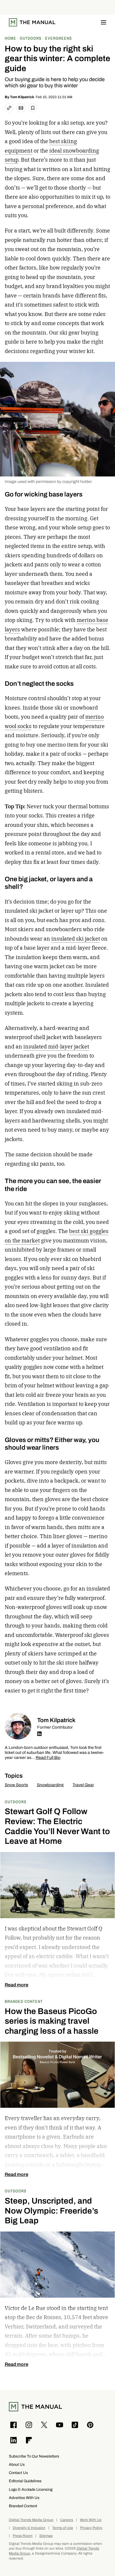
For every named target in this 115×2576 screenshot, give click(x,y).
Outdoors (16, 1802)
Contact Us (18, 2473)
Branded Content (24, 2001)
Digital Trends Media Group (31, 2520)
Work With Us (91, 2520)
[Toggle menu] (103, 22)
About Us (17, 2464)
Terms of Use (63, 2528)
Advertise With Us (24, 2498)
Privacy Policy (91, 2528)
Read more (17, 1985)
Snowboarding (50, 1785)
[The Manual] (32, 22)
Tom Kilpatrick (22, 97)
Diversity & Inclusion (29, 2528)
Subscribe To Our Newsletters (34, 2456)
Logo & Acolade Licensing (31, 2489)
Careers (67, 2520)
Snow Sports (16, 1785)
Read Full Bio (48, 1758)
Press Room (23, 2536)
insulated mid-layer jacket (56, 1047)
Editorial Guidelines (25, 2481)
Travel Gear (83, 1785)
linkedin (40, 1734)
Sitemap (46, 2536)
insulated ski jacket (76, 939)
